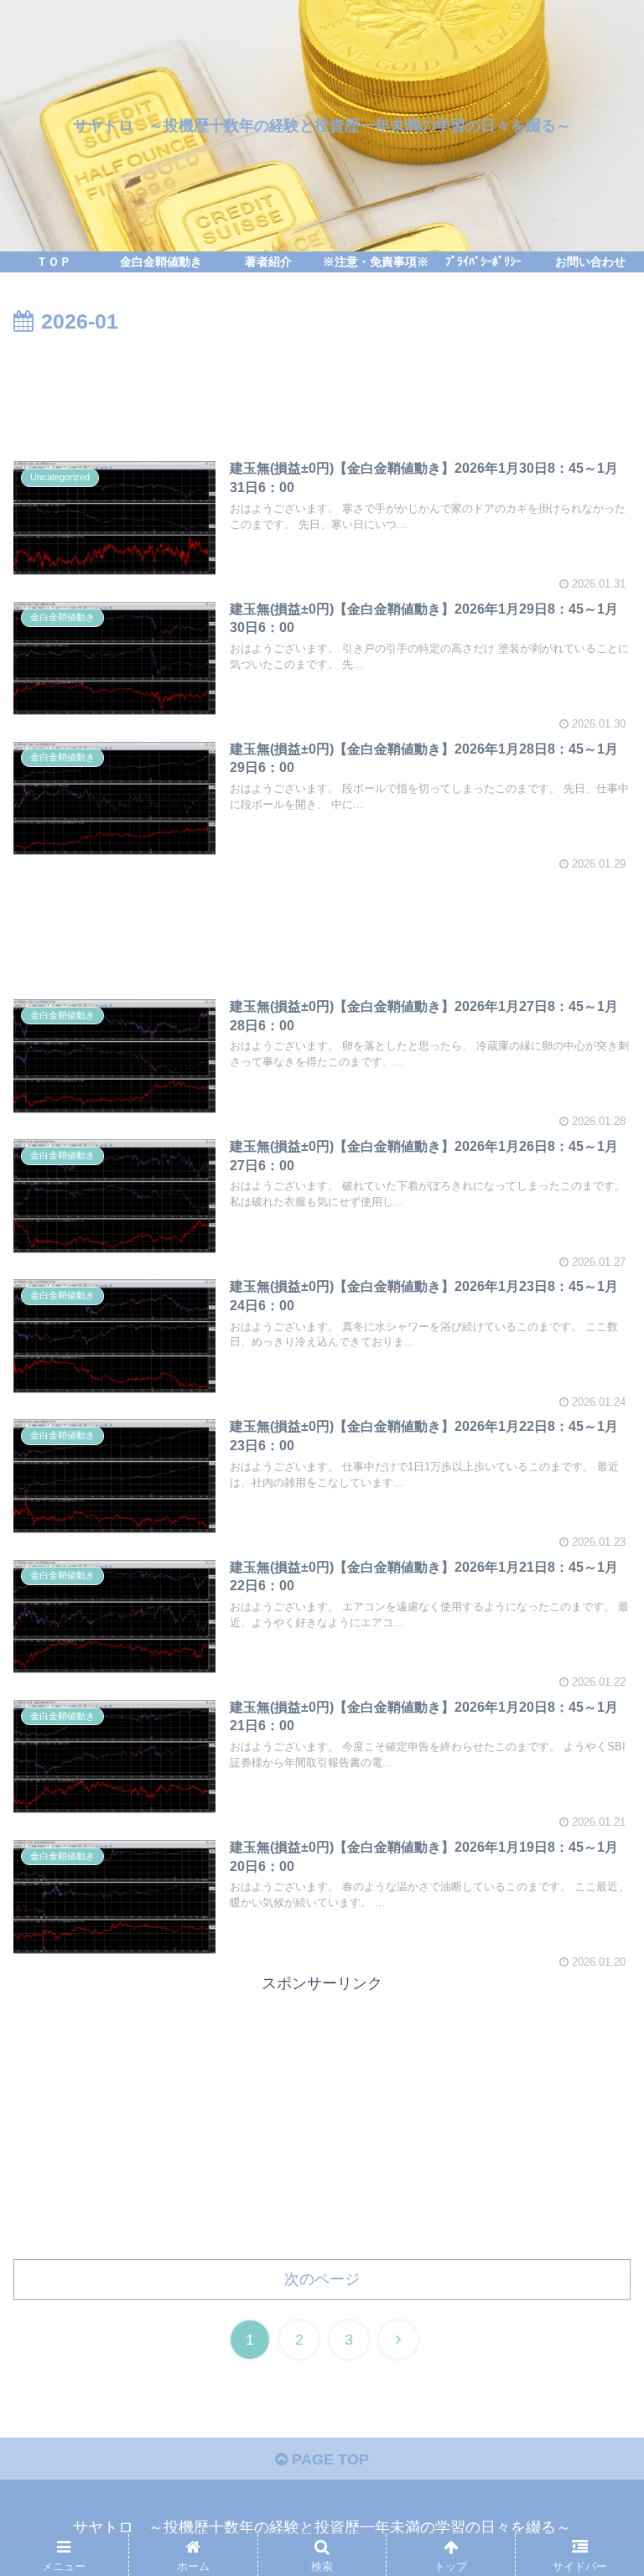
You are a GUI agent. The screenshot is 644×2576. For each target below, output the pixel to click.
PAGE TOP (328, 2459)
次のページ (322, 2279)
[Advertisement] (322, 386)
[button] (595, 1810)
